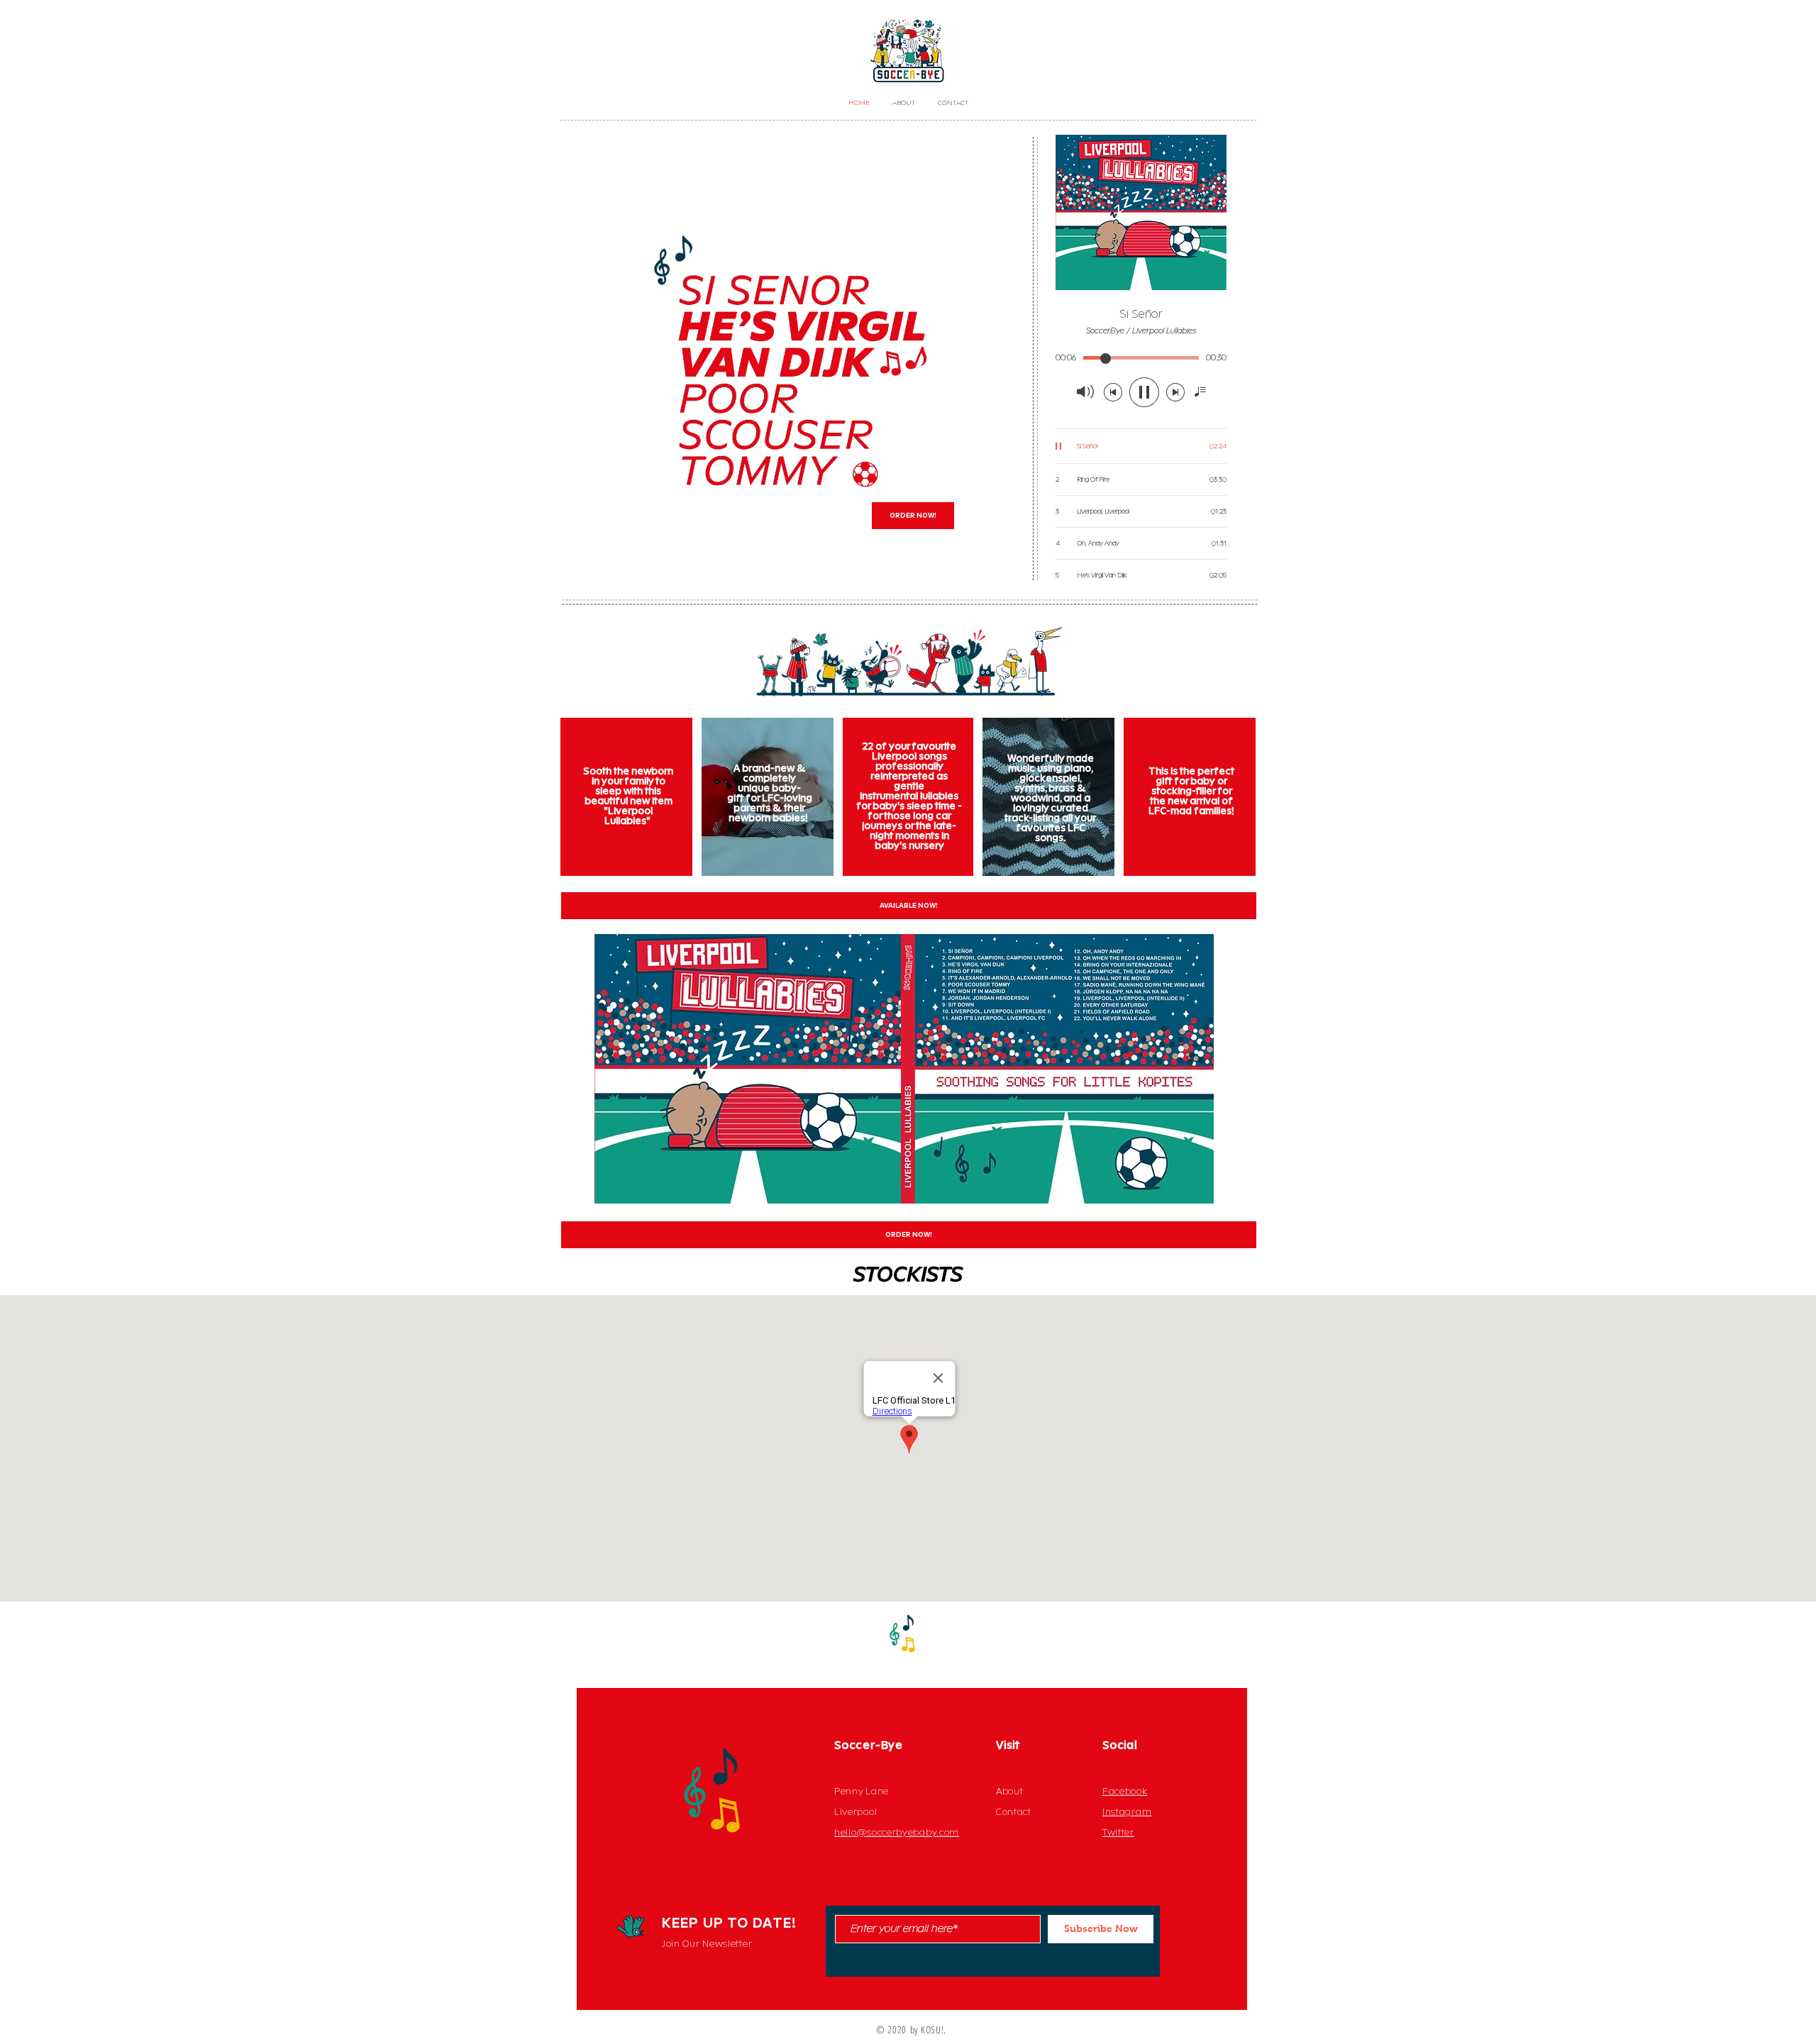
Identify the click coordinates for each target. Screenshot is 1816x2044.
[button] (998, 565)
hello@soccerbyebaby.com (897, 1833)
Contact (1014, 1812)
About (1010, 1792)
